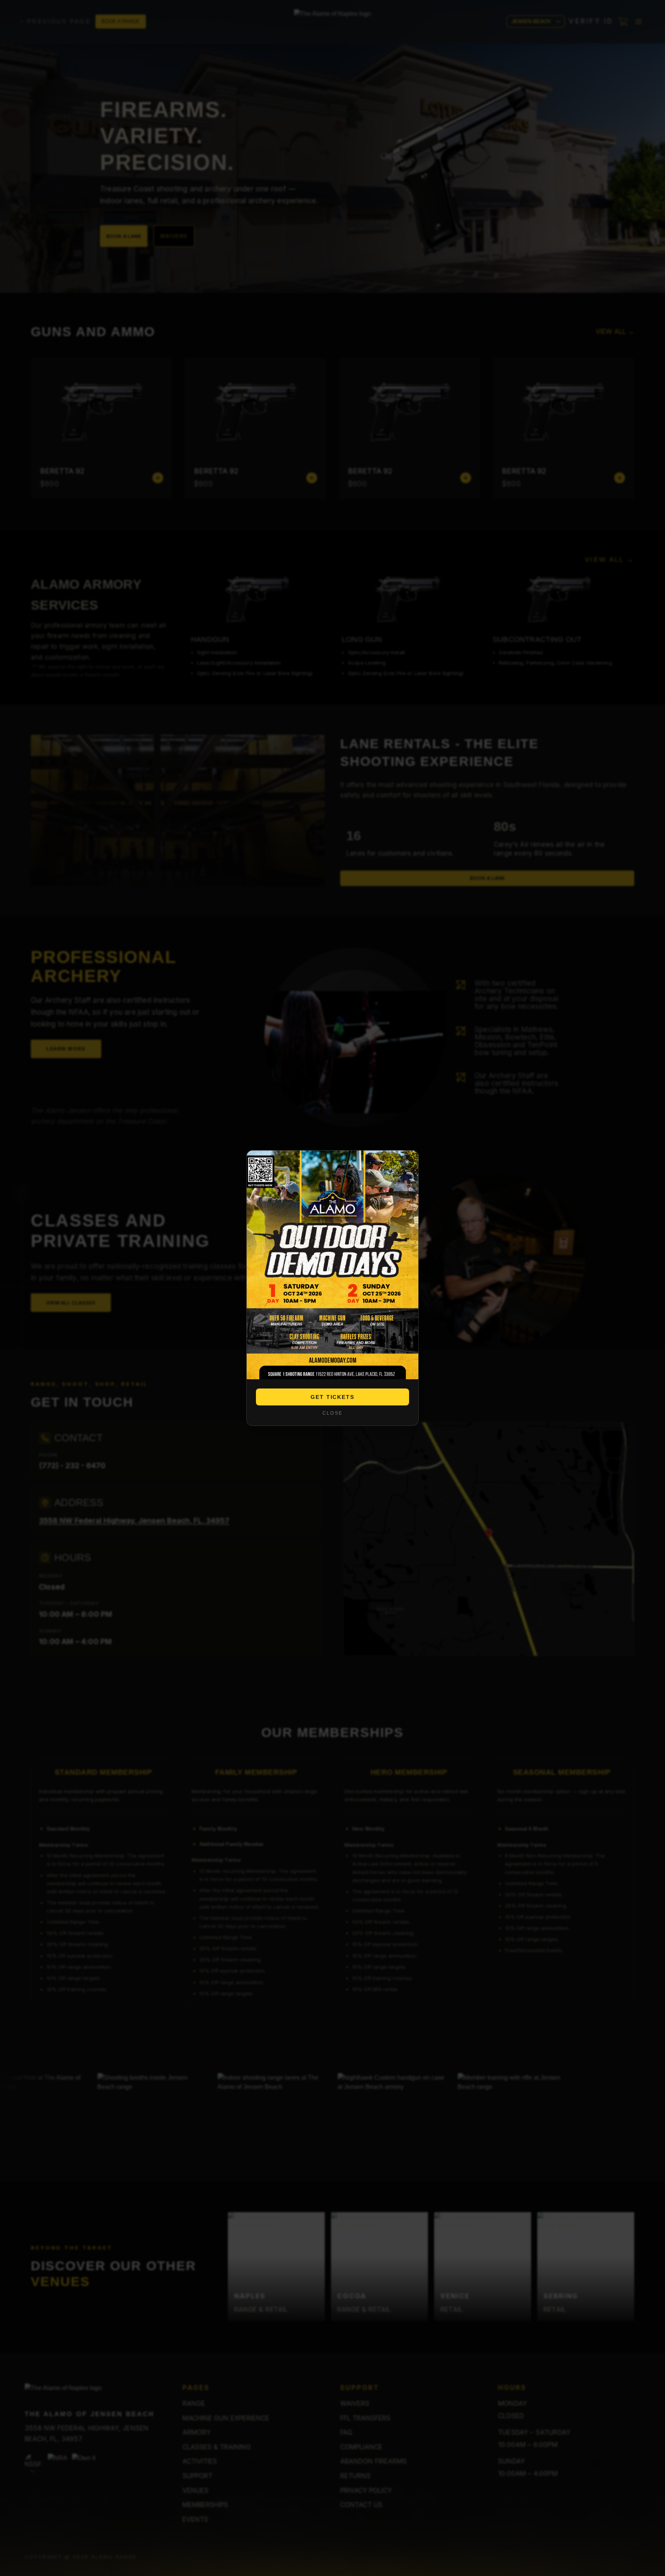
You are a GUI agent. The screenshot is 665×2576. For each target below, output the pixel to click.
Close (332, 1413)
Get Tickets (333, 1397)
